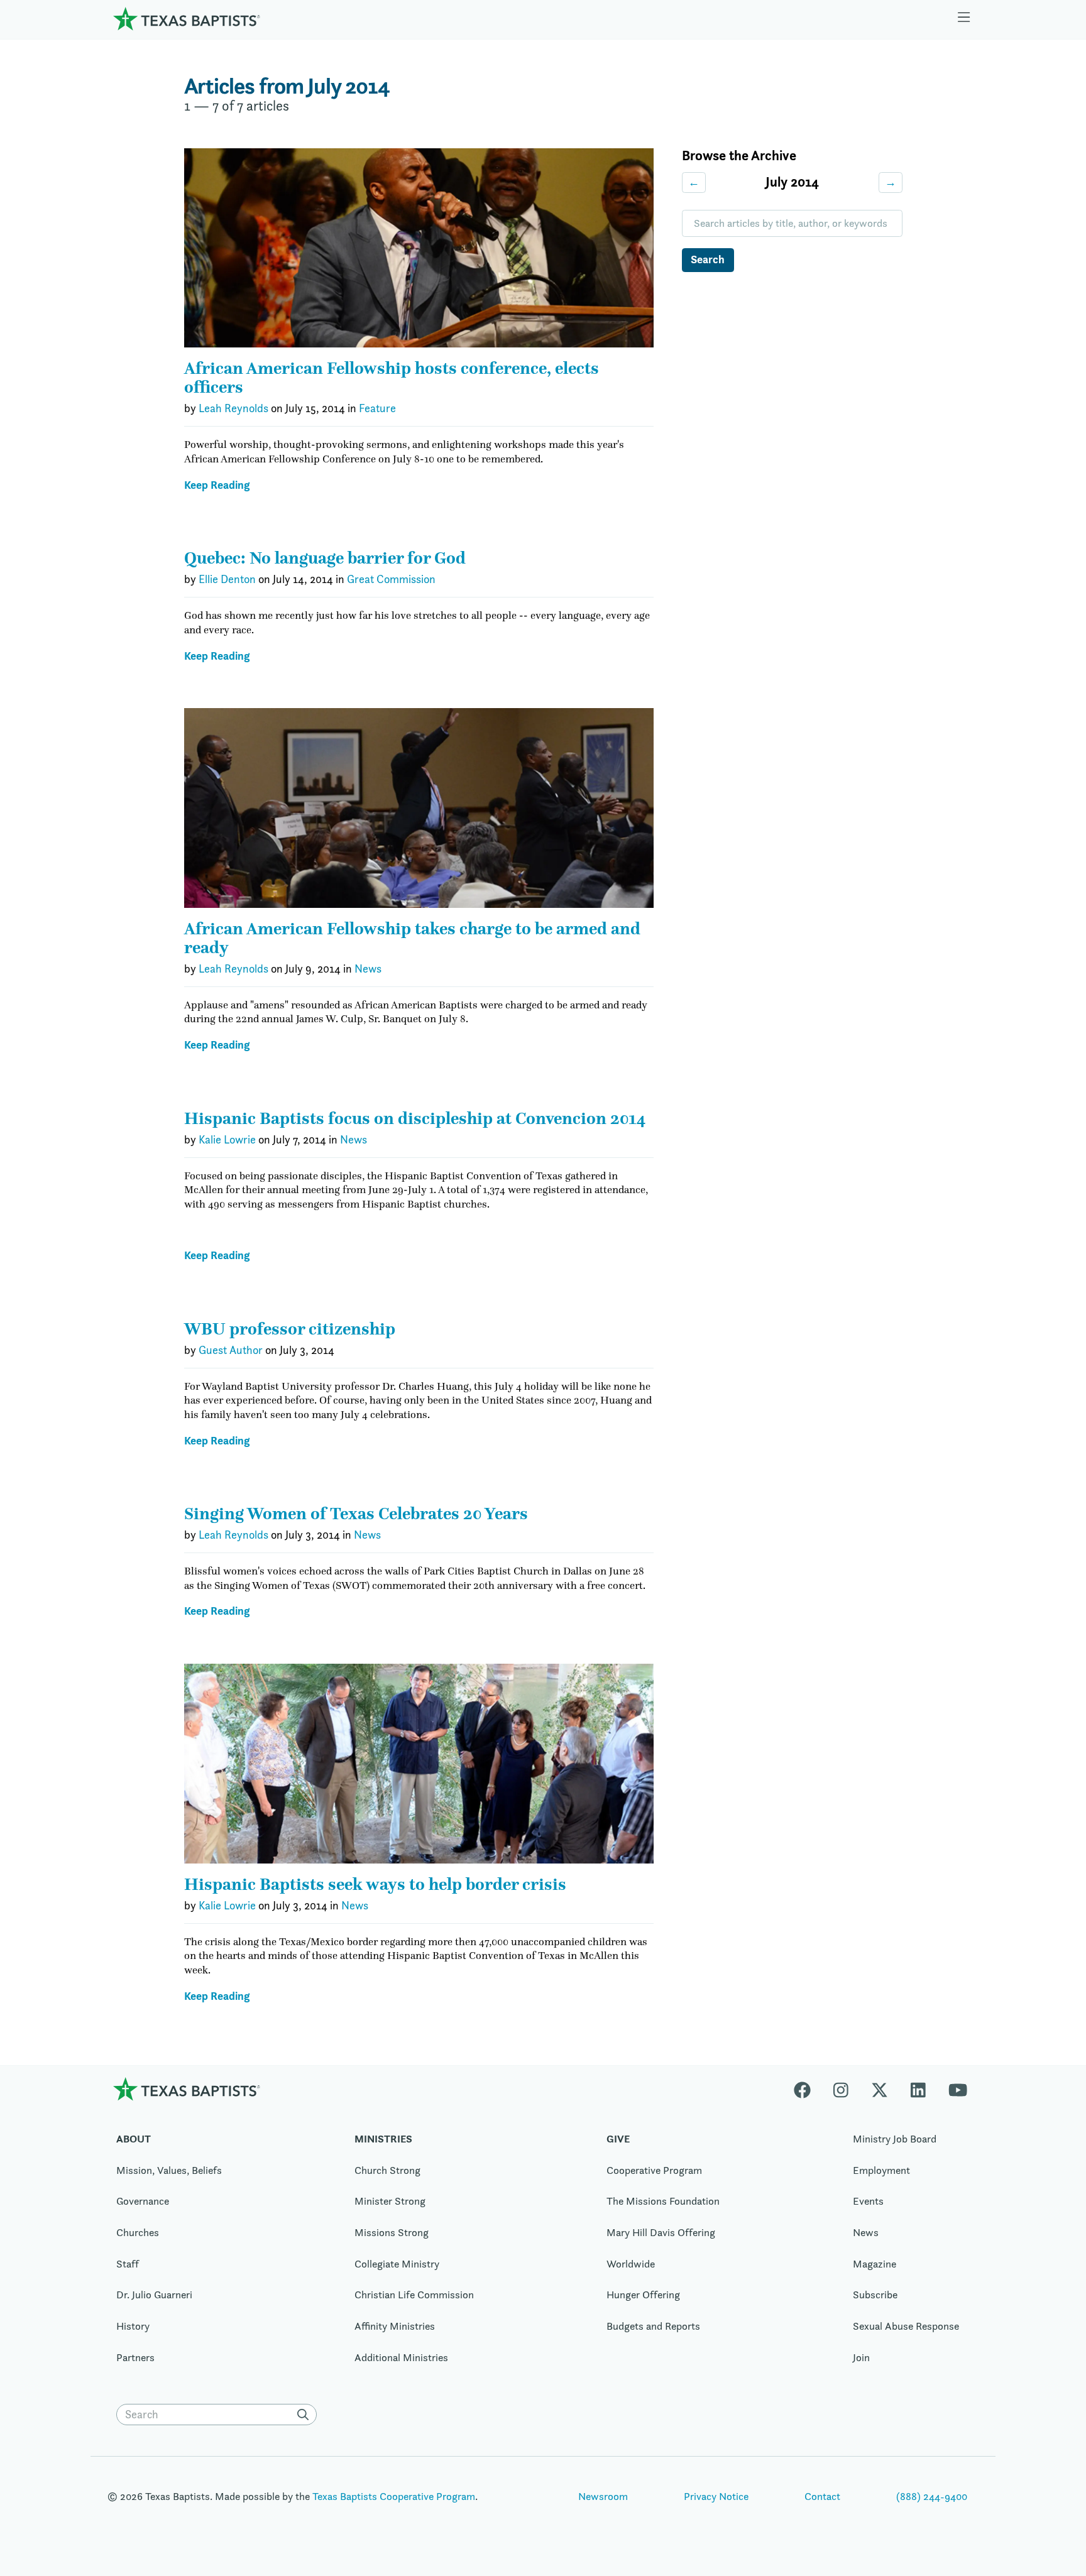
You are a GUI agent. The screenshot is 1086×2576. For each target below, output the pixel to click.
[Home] (187, 19)
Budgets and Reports (653, 2326)
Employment (881, 2170)
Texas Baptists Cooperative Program (394, 2496)
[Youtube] (958, 2089)
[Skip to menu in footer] (964, 19)
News (368, 969)
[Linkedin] (918, 2089)
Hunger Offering (643, 2295)
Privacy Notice (716, 2496)
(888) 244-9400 (932, 2496)
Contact (822, 2496)
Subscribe (875, 2295)
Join (861, 2357)
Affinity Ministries (395, 2326)
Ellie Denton (227, 579)
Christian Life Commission (414, 2295)
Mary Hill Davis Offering (661, 2232)
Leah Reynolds (233, 408)
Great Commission (391, 579)
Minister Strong (390, 2201)
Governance (143, 2201)
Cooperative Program (654, 2170)
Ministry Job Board (895, 2139)
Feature (377, 408)
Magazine (875, 2264)
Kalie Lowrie (227, 1140)
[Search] (305, 2415)
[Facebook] (808, 2089)
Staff (128, 2264)
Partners (135, 2357)
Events (868, 2201)
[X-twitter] (880, 2089)
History (133, 2326)
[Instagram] (841, 2089)
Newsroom (603, 2496)
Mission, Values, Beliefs (169, 2170)
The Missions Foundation (663, 2201)
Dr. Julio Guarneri (154, 2295)
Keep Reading (217, 485)
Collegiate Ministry (397, 2264)
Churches (138, 2232)
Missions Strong (392, 2232)
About (134, 2139)
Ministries (383, 2139)
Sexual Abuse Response (906, 2326)
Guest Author (231, 1350)
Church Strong (387, 2170)
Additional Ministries (401, 2357)
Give (618, 2139)
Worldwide (631, 2264)
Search (708, 259)
